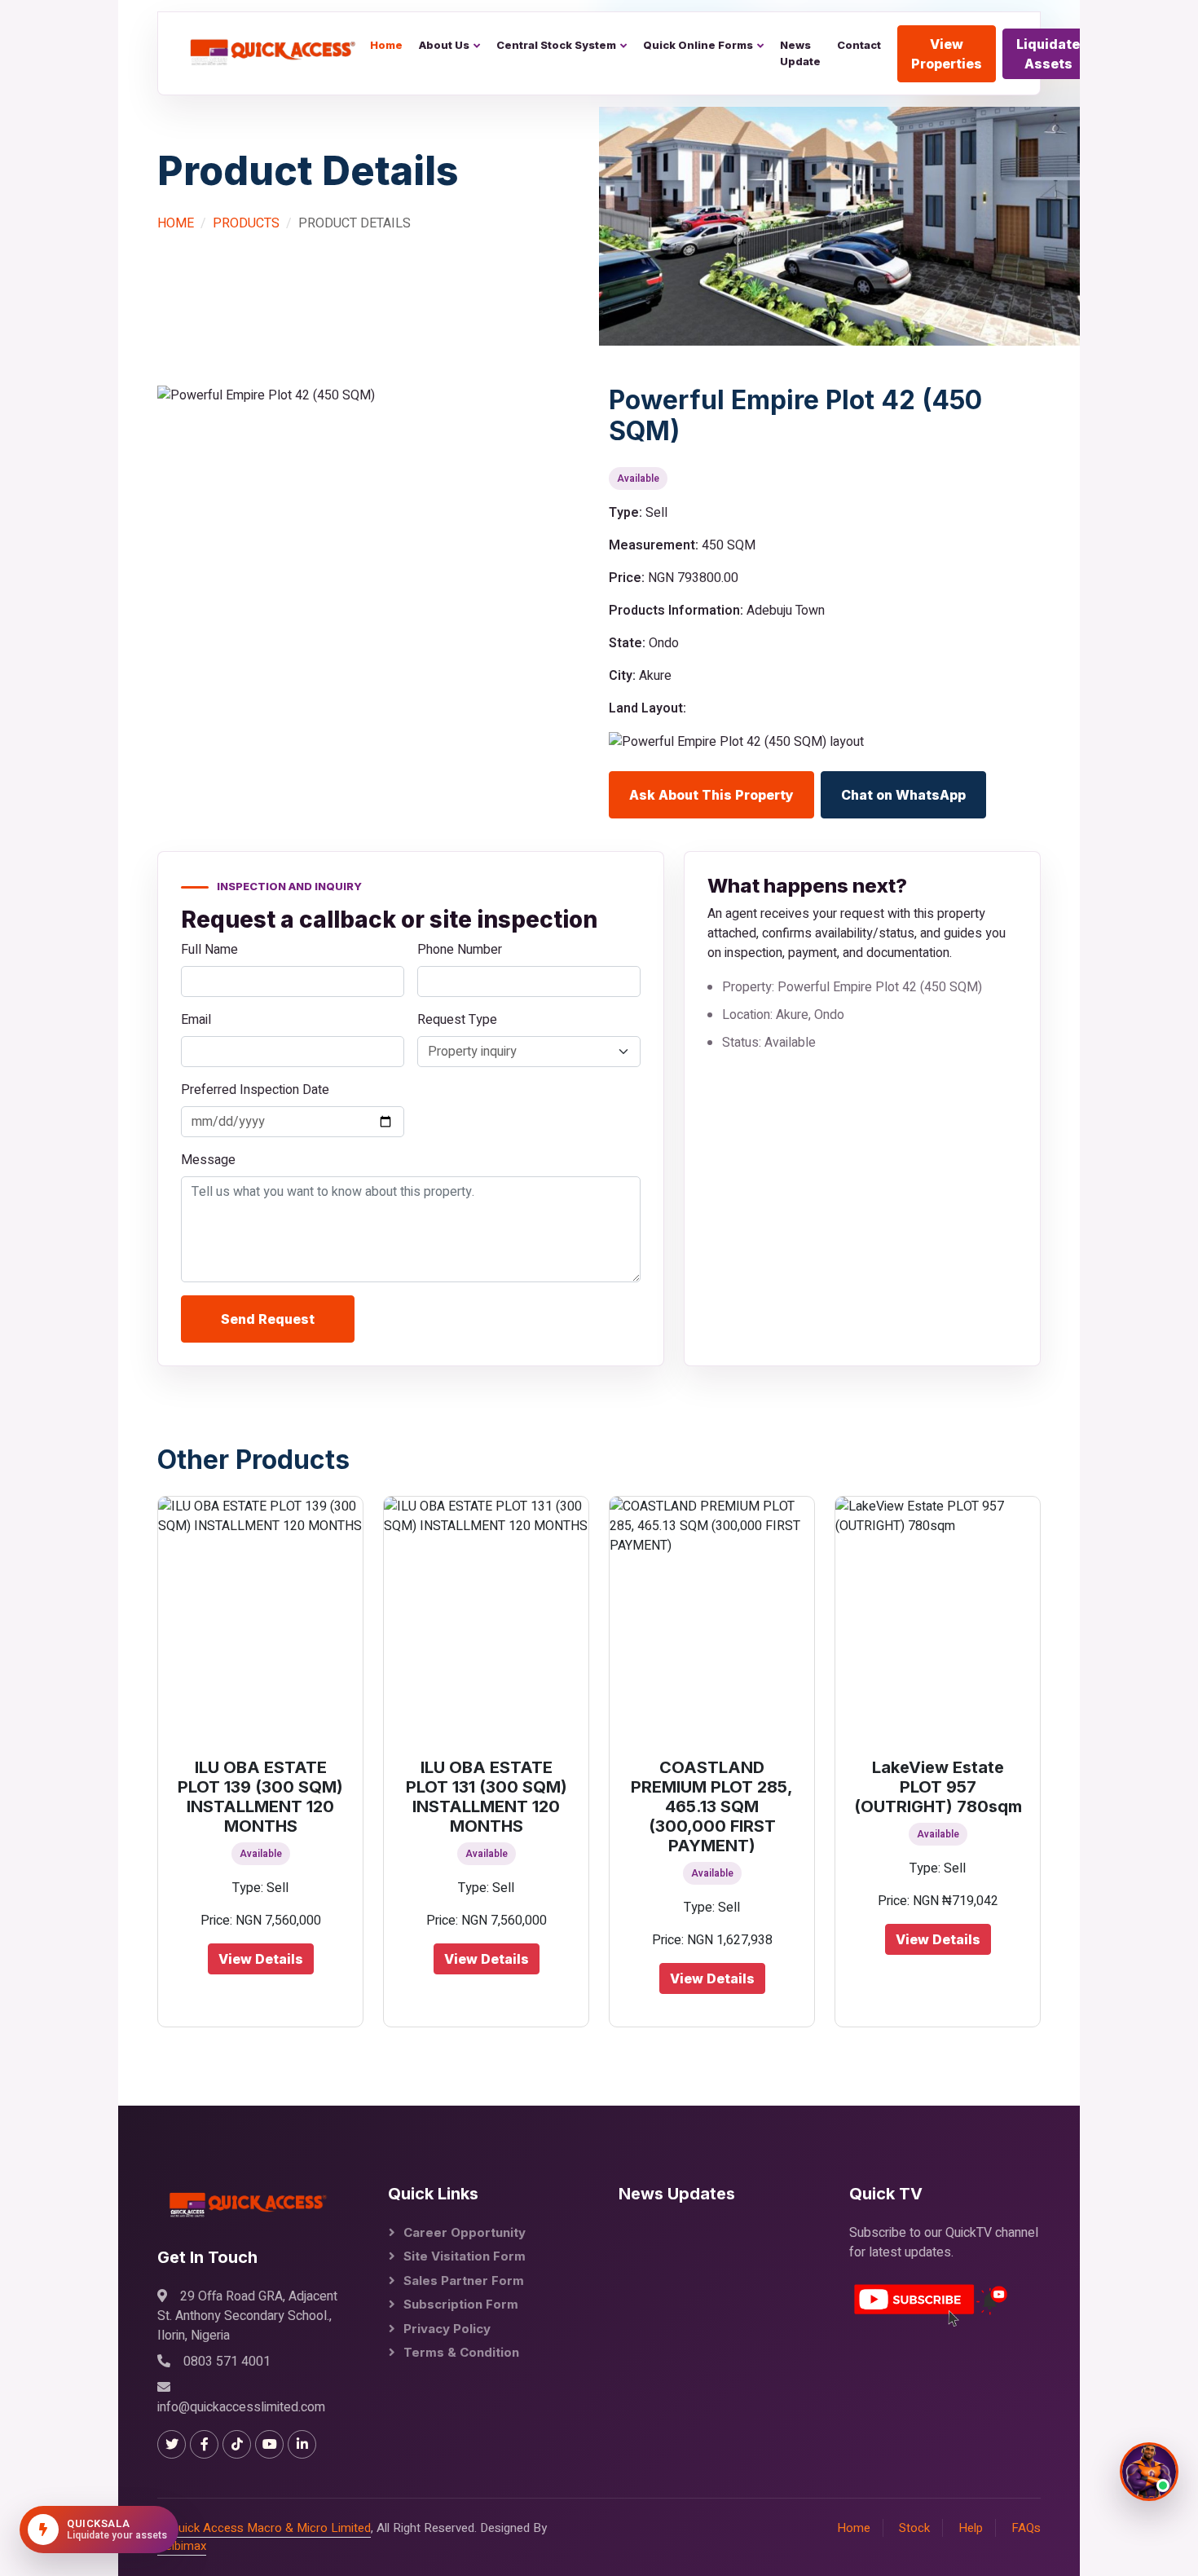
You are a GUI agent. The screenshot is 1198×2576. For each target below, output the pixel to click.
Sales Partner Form (464, 2280)
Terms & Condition (461, 2352)
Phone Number (460, 950)
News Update (800, 53)
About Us (444, 45)
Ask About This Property (711, 795)
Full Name (209, 950)
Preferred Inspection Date (255, 1090)
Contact (859, 45)
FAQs (1026, 2528)
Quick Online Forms (698, 45)
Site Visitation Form (465, 2256)
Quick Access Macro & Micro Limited (271, 2528)
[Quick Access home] (267, 53)
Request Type (457, 1020)
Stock (914, 2528)
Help (971, 2528)
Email (196, 1020)
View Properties (947, 54)
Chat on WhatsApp (903, 795)
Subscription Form (461, 2304)
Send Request (268, 1319)
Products (246, 223)
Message (208, 1160)
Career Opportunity (465, 2232)
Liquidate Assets (1048, 54)
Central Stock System (556, 45)
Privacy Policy (447, 2329)
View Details (261, 1959)
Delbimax (182, 2546)
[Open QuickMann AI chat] (1149, 2472)
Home (386, 45)
